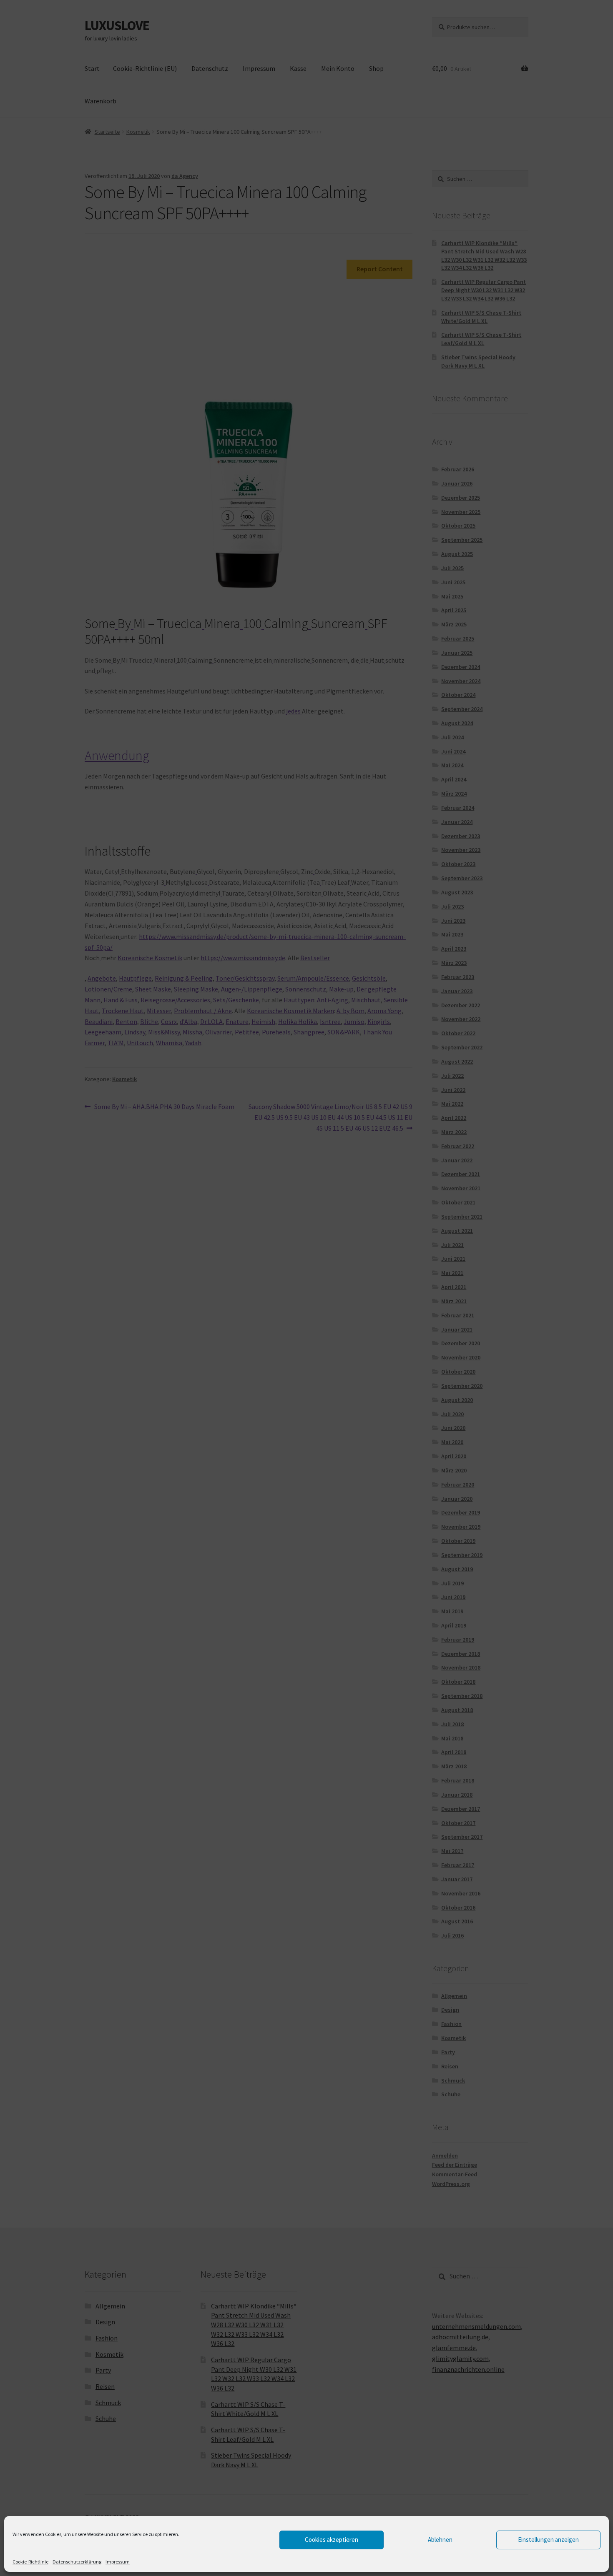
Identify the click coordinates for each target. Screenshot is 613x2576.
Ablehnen (440, 2540)
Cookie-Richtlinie (30, 2562)
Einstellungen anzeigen (548, 2540)
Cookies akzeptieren (332, 2540)
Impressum (118, 2562)
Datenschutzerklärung (77, 2562)
